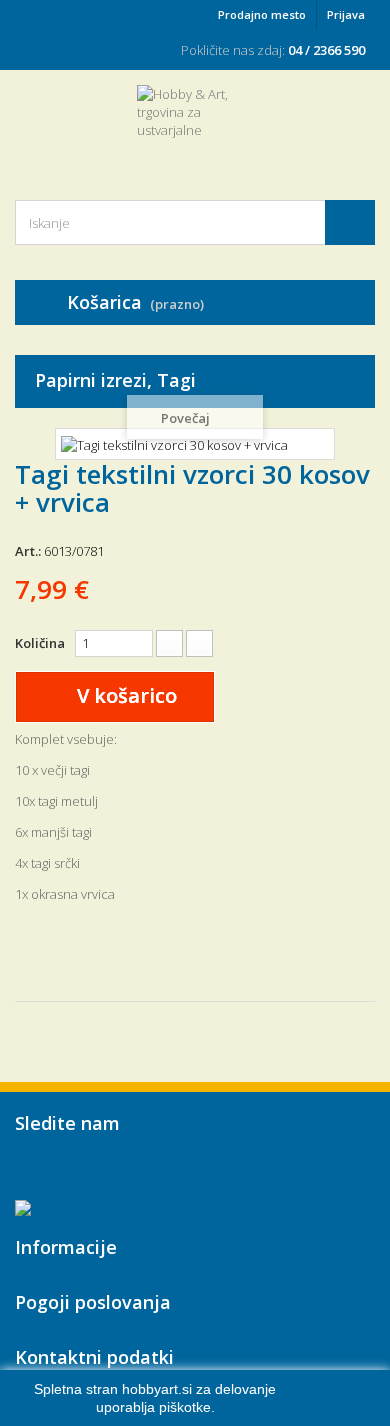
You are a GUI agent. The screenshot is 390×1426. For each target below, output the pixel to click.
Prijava (346, 14)
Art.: (28, 551)
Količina (40, 643)
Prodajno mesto (262, 14)
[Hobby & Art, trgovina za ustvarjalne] (195, 125)
